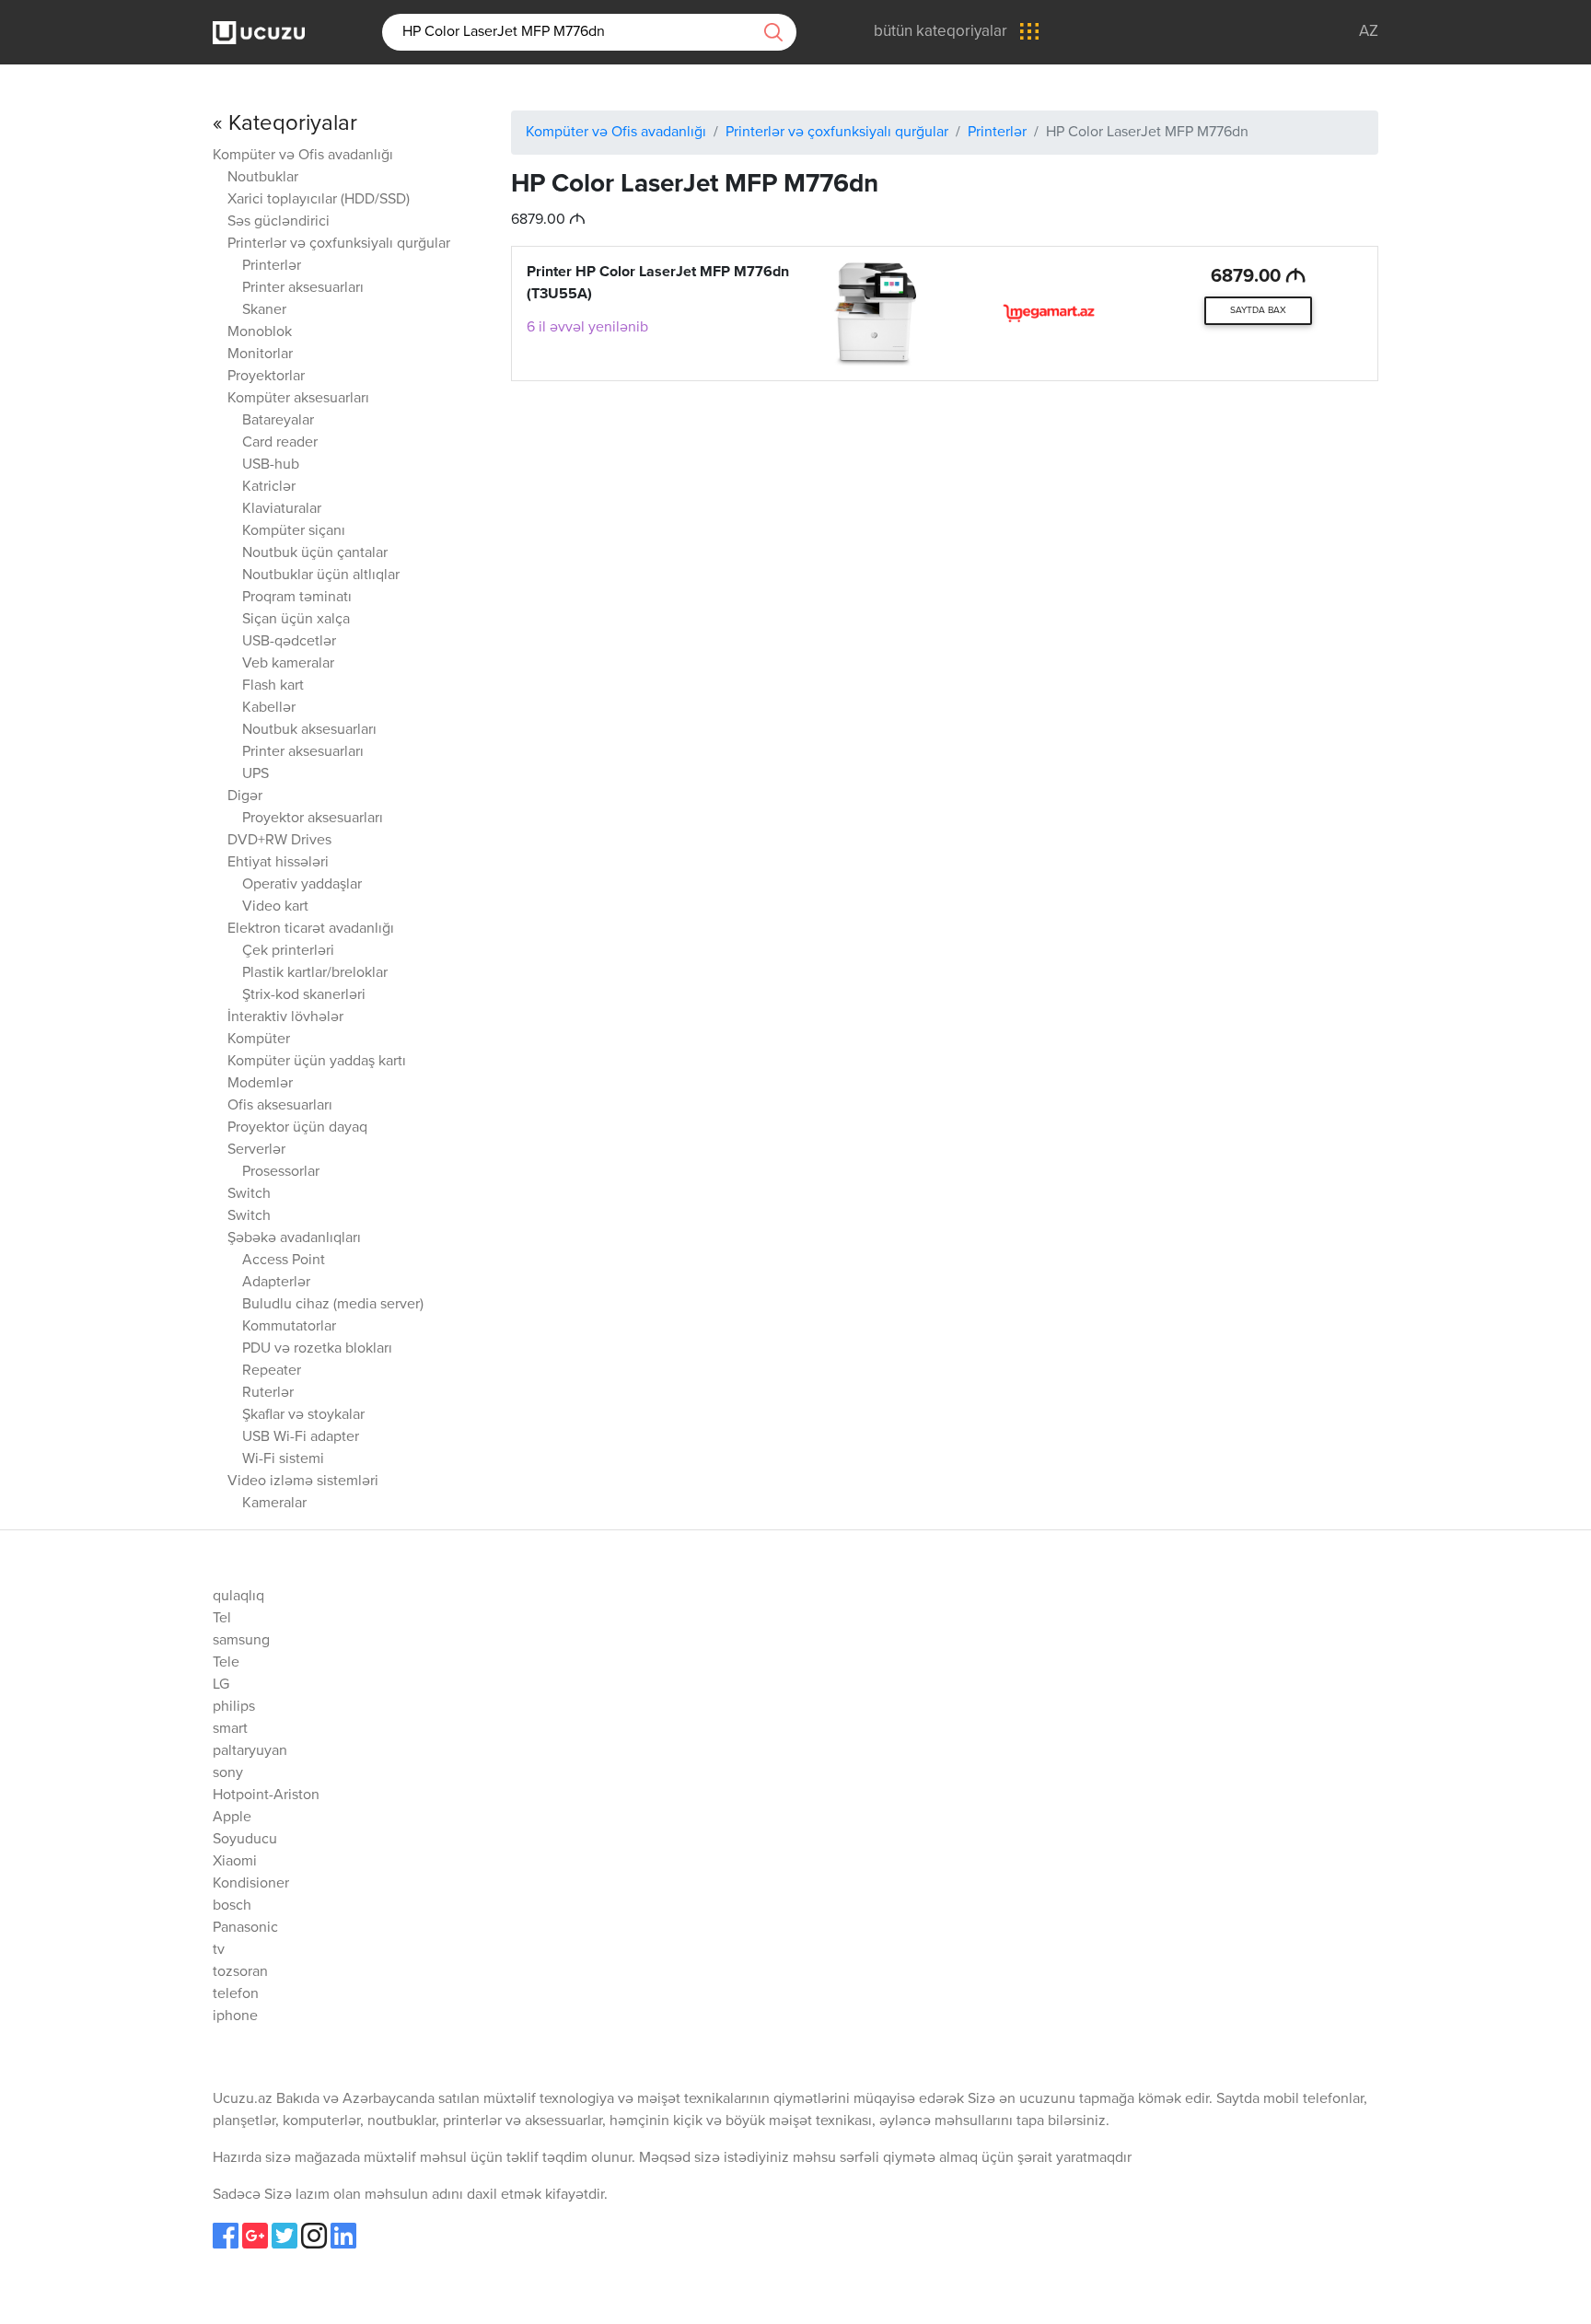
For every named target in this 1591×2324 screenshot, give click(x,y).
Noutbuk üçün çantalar (315, 553)
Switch (249, 1194)
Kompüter (259, 1040)
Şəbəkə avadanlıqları (294, 1238)
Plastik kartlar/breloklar (315, 973)
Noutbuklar (263, 178)
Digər (245, 796)
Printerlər (272, 266)
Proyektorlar (266, 377)
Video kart (275, 907)
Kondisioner (251, 1884)
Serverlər (256, 1150)
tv (219, 1950)
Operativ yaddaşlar (302, 885)
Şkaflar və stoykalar (303, 1415)
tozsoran (240, 1972)
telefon (236, 1994)
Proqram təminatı (297, 598)
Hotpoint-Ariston (266, 1795)
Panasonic (245, 1928)
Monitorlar (260, 354)
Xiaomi (235, 1862)
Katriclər (269, 487)
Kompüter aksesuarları (298, 399)
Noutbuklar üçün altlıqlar (321, 575)
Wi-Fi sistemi (283, 1459)
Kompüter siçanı (294, 531)
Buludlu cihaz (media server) (333, 1305)
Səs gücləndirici (279, 222)
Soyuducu (245, 1840)
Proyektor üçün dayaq (297, 1128)
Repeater (272, 1371)
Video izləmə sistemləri (303, 1482)
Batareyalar (278, 421)
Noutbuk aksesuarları (309, 730)
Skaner (264, 310)
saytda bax (1258, 310)
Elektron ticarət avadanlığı (311, 929)
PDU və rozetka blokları (317, 1349)
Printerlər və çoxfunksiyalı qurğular (339, 244)
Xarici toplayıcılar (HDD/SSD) (319, 200)
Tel (222, 1619)
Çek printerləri (288, 951)
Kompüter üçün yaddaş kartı (317, 1062)
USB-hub (271, 465)
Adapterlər (276, 1283)
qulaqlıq (238, 1597)
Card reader (280, 443)
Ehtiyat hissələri (278, 863)
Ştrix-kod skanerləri (304, 995)
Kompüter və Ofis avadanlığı (303, 156)
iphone (235, 2016)
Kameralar (274, 1504)
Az (1369, 32)
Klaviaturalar (282, 509)
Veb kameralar (288, 664)
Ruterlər (268, 1393)
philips (234, 1707)
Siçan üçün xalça (296, 620)
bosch (232, 1906)
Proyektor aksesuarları (313, 819)
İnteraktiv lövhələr (285, 1017)
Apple (232, 1818)
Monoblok (260, 332)
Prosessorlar (281, 1172)
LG (221, 1685)
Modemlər (260, 1084)
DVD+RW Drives (279, 841)
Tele (226, 1663)
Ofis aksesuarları (280, 1106)
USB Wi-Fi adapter (301, 1437)
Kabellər (269, 708)
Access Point (284, 1261)
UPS (255, 774)
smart (230, 1729)
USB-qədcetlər (289, 642)
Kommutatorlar (289, 1327)
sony (228, 1773)
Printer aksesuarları (303, 288)
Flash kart (273, 686)
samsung (241, 1641)
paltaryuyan (250, 1751)
